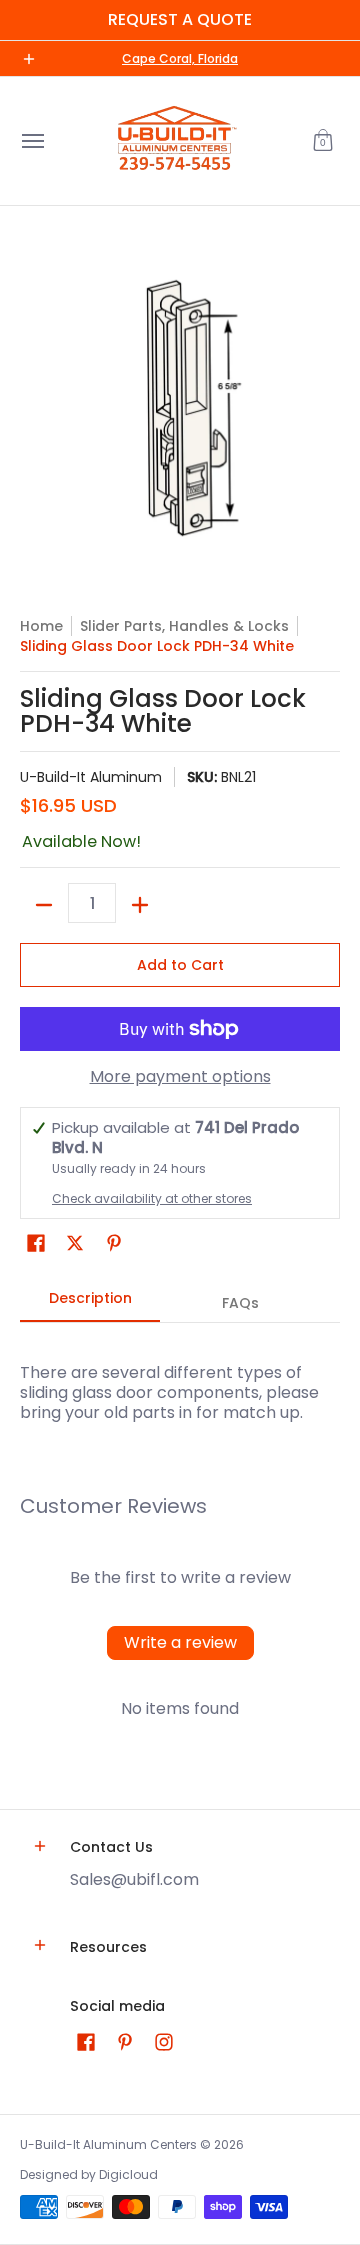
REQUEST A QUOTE (180, 19)
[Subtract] (44, 905)
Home (41, 626)
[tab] (90, 1304)
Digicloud (128, 2174)
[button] (323, 141)
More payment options (180, 1077)
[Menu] (32, 141)
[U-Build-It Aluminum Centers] (175, 141)
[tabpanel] (180, 1372)
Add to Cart (180, 965)
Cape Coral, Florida (180, 58)
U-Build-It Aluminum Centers (108, 2144)
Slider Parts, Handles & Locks (184, 626)
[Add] (140, 905)
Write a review (180, 1642)
